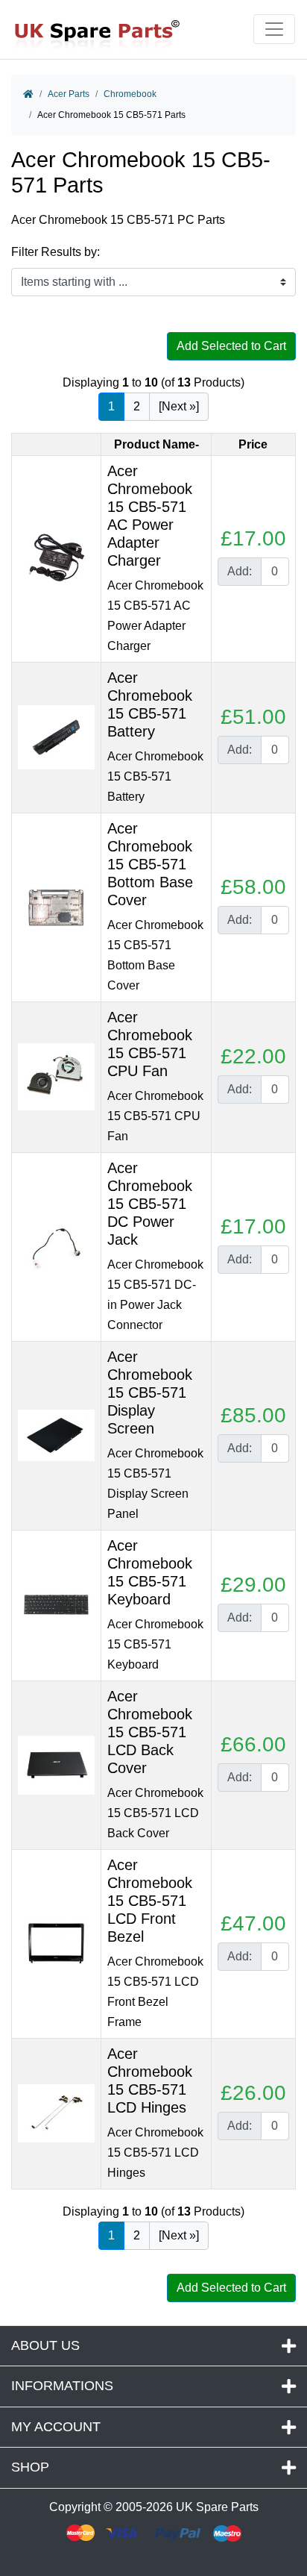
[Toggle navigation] (274, 29)
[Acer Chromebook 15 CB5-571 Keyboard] (56, 1604)
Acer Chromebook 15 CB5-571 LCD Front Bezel (150, 1901)
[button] (279, 2526)
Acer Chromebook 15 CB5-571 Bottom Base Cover (150, 864)
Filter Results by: (56, 252)
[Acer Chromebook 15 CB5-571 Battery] (56, 736)
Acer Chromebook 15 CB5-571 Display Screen (150, 1392)
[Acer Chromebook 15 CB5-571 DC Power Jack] (56, 1246)
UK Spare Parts (217, 2507)
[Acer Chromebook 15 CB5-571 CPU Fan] (56, 1076)
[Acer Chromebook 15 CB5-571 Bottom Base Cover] (56, 906)
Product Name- (156, 444)
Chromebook (130, 94)
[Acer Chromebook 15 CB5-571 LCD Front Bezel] (56, 1943)
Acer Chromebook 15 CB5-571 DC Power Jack (150, 1204)
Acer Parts (69, 94)
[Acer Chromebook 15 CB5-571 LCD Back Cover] (56, 1764)
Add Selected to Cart (231, 346)
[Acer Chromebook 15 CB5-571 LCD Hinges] (56, 2112)
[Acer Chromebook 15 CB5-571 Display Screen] (56, 1435)
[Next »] (179, 406)
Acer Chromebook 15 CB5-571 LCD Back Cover (150, 1732)
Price (253, 444)
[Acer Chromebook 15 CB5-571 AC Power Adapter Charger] (56, 558)
